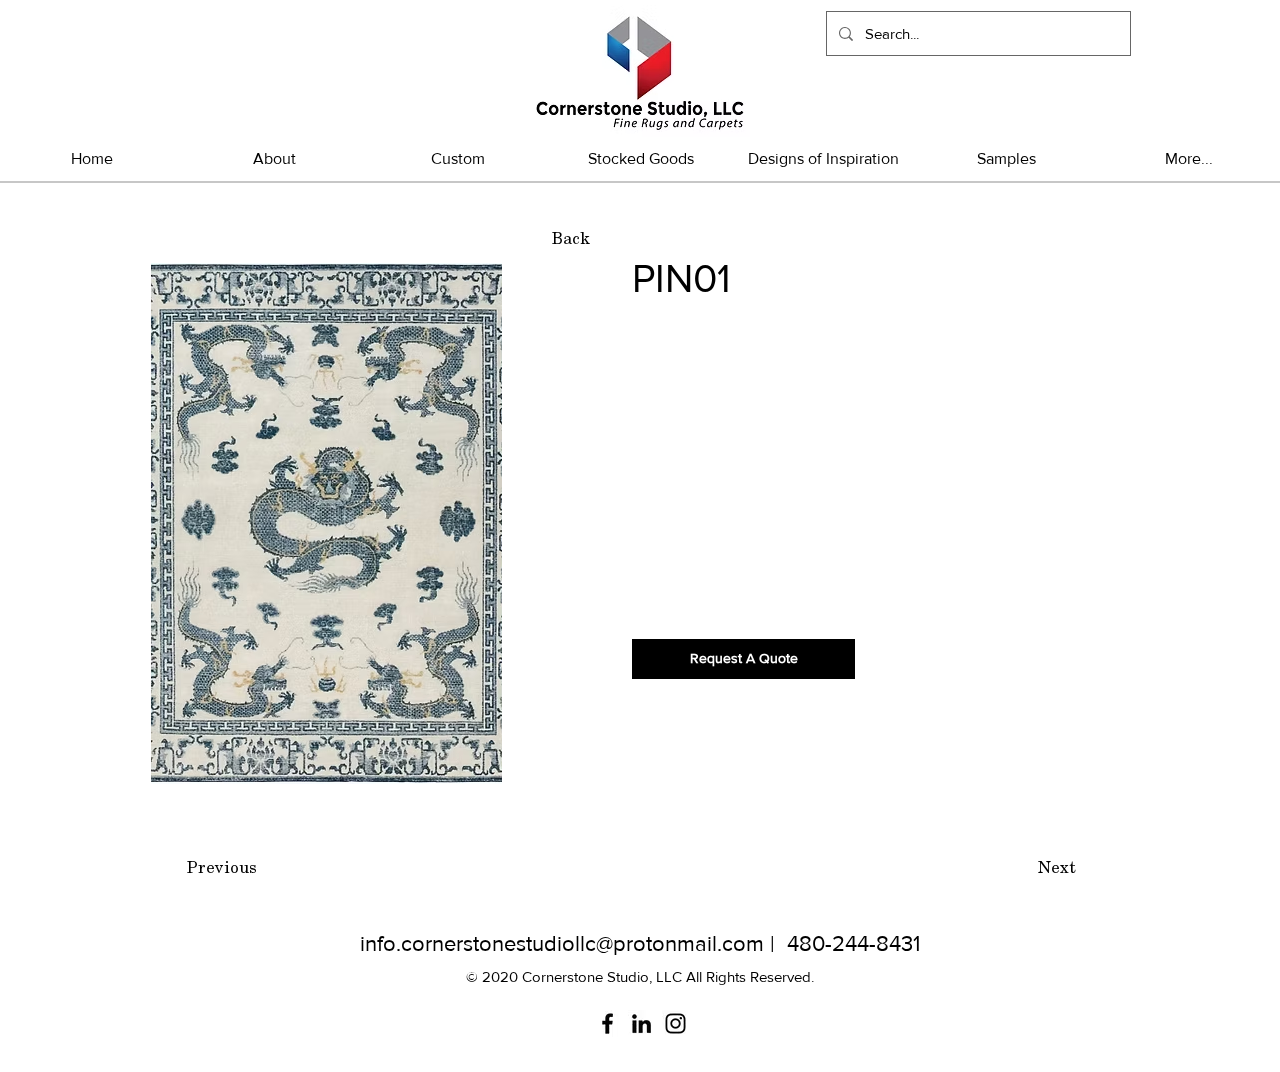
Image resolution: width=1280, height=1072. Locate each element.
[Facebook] (607, 1023)
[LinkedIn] (641, 1023)
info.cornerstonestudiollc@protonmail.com (562, 943)
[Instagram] (675, 1023)
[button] (640, 158)
